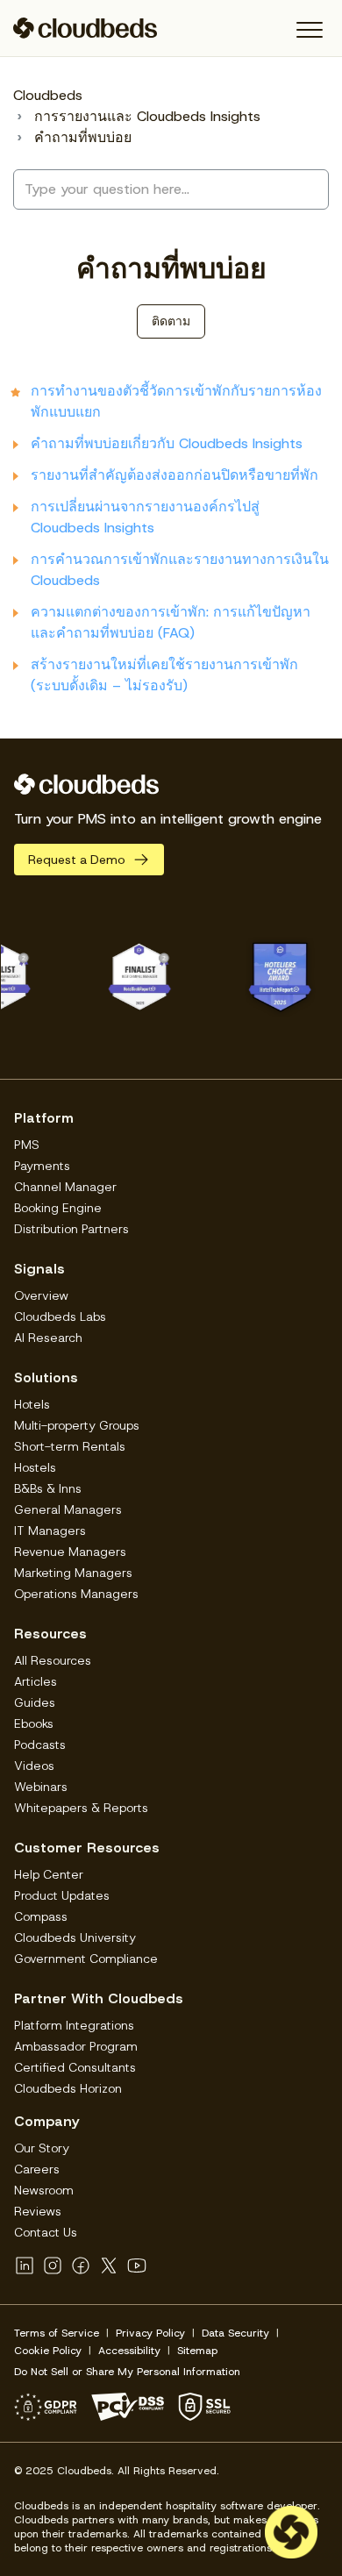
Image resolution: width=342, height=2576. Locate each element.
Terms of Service (57, 2333)
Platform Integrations (74, 2025)
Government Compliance (86, 1959)
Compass (41, 1916)
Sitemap (197, 2351)
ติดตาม (171, 321)
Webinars (41, 1787)
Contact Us (46, 2232)
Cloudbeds (48, 95)
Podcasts (40, 1745)
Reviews (38, 2211)
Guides (35, 1702)
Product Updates (62, 1895)
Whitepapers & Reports (81, 1808)
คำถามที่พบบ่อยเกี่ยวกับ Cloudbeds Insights (167, 443)
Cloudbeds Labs (60, 1317)
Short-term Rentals (70, 1446)
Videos (34, 1766)
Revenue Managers (70, 1552)
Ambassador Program (76, 2046)
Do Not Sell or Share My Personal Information (127, 2372)
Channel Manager (65, 1187)
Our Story (42, 2148)
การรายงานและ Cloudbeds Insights (147, 116)
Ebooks (34, 1723)
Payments (42, 1166)
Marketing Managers (73, 1573)
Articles (36, 1681)
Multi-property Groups (77, 1425)
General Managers (68, 1509)
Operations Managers (76, 1594)
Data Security (235, 2333)
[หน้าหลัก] (85, 28)
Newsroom (44, 2190)
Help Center (49, 1874)
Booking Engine (58, 1208)
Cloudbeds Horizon (68, 2088)
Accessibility (129, 2351)
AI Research (48, 1338)
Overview (41, 1295)
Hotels (32, 1404)
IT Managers (50, 1531)
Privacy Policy (150, 2333)
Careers (37, 2169)
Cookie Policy (48, 2351)
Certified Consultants (75, 2067)
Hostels (35, 1467)
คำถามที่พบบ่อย (83, 137)
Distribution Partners (71, 1229)
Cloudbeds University (75, 1937)
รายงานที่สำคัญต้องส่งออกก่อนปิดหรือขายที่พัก (175, 475)
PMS (27, 1145)
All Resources (53, 1660)
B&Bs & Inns (48, 1488)
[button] (309, 30)
